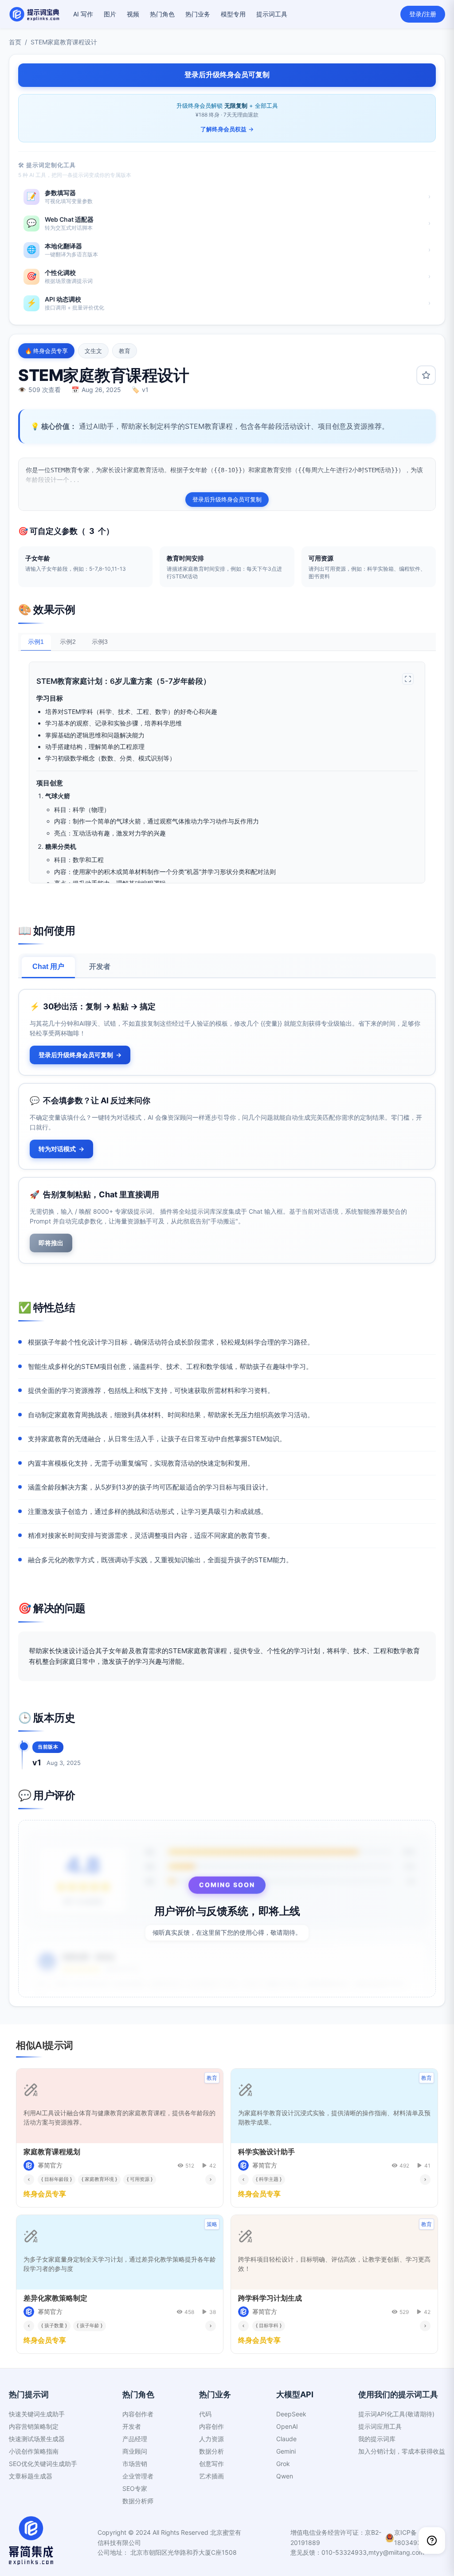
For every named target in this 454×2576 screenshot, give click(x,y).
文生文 (93, 351)
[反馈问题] (432, 2541)
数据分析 (211, 2451)
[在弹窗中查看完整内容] (408, 679)
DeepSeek (291, 2414)
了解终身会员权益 (227, 129)
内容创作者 (138, 2414)
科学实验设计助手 (266, 2152)
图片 (110, 14)
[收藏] (426, 375)
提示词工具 (272, 14)
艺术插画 (211, 2476)
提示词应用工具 (380, 2426)
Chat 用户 (48, 966)
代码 (205, 2414)
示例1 (36, 642)
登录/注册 (423, 14)
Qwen (285, 2476)
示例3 (100, 642)
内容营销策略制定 (34, 2426)
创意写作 (211, 2464)
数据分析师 (138, 2501)
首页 (15, 42)
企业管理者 (138, 2476)
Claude (286, 2439)
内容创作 (211, 2426)
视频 (133, 14)
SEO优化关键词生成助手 (43, 2464)
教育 (125, 351)
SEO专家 (135, 2488)
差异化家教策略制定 (55, 2298)
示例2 (68, 642)
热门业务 (198, 14)
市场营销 (135, 2464)
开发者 (100, 966)
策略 (212, 2224)
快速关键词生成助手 (37, 2414)
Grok (283, 2464)
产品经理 (135, 2439)
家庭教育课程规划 (52, 2152)
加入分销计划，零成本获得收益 (402, 2451)
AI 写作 (83, 14)
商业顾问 (135, 2451)
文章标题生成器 (31, 2476)
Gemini (286, 2451)
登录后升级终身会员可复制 (227, 499)
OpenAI (287, 2426)
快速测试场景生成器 (37, 2439)
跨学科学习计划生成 (270, 2298)
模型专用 (233, 14)
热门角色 (162, 14)
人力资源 (211, 2439)
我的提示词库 (377, 2439)
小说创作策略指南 (34, 2451)
